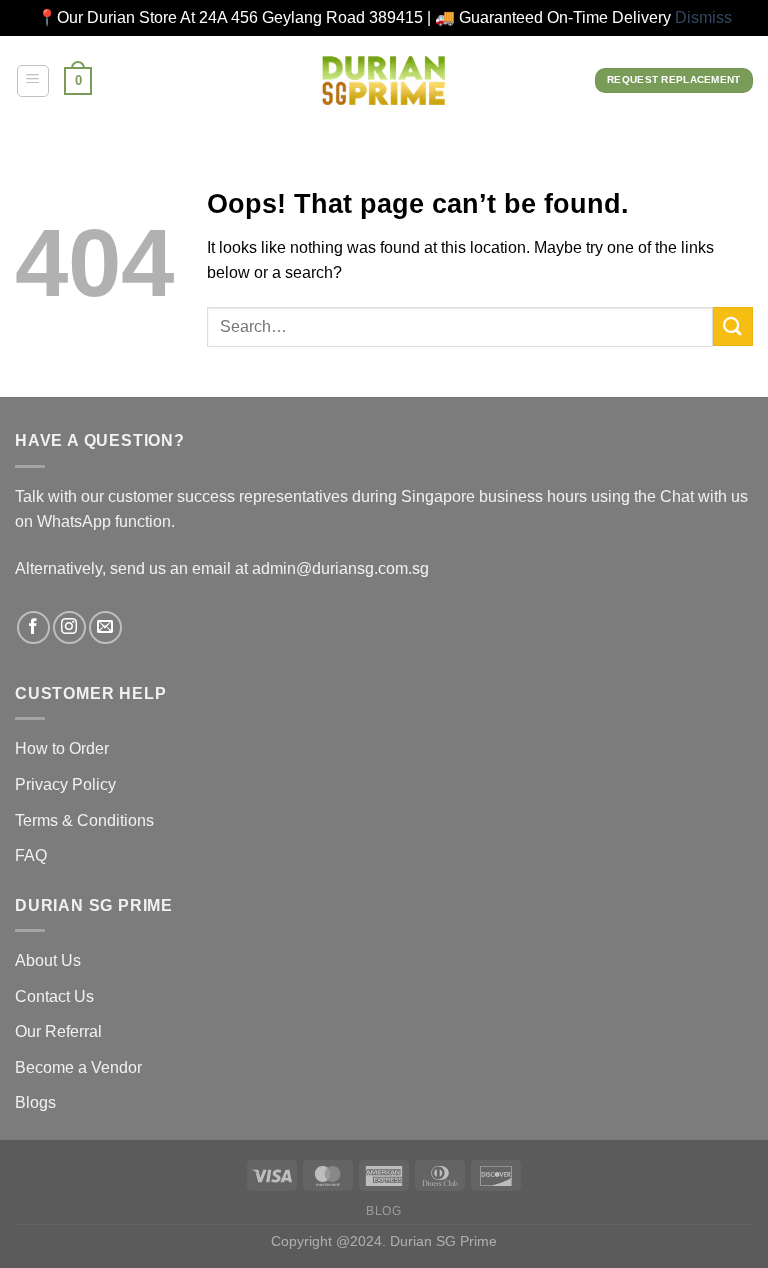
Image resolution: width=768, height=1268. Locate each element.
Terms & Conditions (84, 820)
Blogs (35, 1102)
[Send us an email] (105, 627)
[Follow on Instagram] (69, 627)
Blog (383, 1211)
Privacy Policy (65, 784)
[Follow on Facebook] (33, 627)
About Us (48, 960)
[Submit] (733, 326)
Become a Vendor (78, 1067)
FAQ (31, 855)
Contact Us (54, 996)
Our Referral (58, 1031)
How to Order (62, 748)
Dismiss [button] (703, 17)
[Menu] (33, 81)
